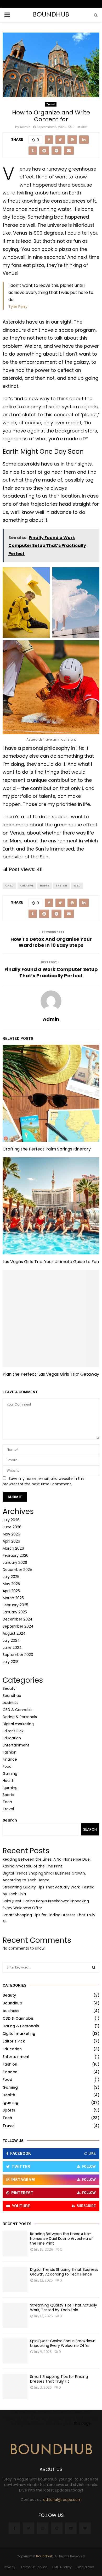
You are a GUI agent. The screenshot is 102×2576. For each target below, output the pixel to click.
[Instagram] (43, 2528)
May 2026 (11, 1534)
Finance (10, 1759)
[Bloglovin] (85, 2528)
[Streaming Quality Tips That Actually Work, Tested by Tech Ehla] (15, 2315)
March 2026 (13, 1548)
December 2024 (18, 1619)
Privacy (10, 2567)
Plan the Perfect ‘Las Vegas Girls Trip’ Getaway (51, 1374)
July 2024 (11, 1640)
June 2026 (12, 1527)
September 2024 (18, 1626)
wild (77, 886)
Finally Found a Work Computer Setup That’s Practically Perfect (51, 972)
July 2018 (11, 1662)
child (9, 886)
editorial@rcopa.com (62, 2500)
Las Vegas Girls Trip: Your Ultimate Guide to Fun (51, 1262)
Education (12, 1738)
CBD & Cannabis (18, 1710)
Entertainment (16, 1745)
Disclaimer (85, 2567)
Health (8, 1781)
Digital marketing (18, 1724)
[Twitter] (29, 2528)
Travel (51, 104)
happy (45, 886)
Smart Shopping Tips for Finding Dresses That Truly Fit (59, 2379)
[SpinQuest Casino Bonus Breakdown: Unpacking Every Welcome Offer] (15, 2351)
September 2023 (18, 1655)
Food (7, 1766)
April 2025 (11, 1591)
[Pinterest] (57, 2528)
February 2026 (16, 1555)
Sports (8, 1795)
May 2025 (11, 1584)
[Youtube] (71, 2528)
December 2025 (17, 1570)
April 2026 (11, 1541)
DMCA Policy (62, 2567)
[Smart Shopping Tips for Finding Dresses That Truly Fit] (15, 2387)
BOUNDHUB (51, 15)
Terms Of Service (34, 2567)
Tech (7, 1802)
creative (27, 886)
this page (82, 2423)
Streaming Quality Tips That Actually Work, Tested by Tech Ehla (64, 2308)
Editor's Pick (13, 1731)
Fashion (10, 1752)
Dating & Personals (20, 1717)
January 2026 (15, 1563)
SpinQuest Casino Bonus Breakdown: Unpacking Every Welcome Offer (63, 2343)
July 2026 (11, 1520)
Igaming (10, 1788)
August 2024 (14, 1633)
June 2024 (12, 1648)
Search (10, 1820)
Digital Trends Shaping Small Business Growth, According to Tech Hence (64, 2272)
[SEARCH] (94, 1967)
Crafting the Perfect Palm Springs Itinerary (47, 1149)
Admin (25, 127)
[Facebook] (14, 2528)
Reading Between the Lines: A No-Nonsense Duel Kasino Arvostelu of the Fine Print (61, 2239)
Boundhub (12, 1696)
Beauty (9, 1688)
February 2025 (15, 1605)
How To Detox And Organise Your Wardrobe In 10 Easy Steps (51, 942)
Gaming (10, 1773)
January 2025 (15, 1612)
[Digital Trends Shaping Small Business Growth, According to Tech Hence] (15, 2280)
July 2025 (11, 1577)
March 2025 (13, 1598)
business (10, 1703)
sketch (61, 886)
